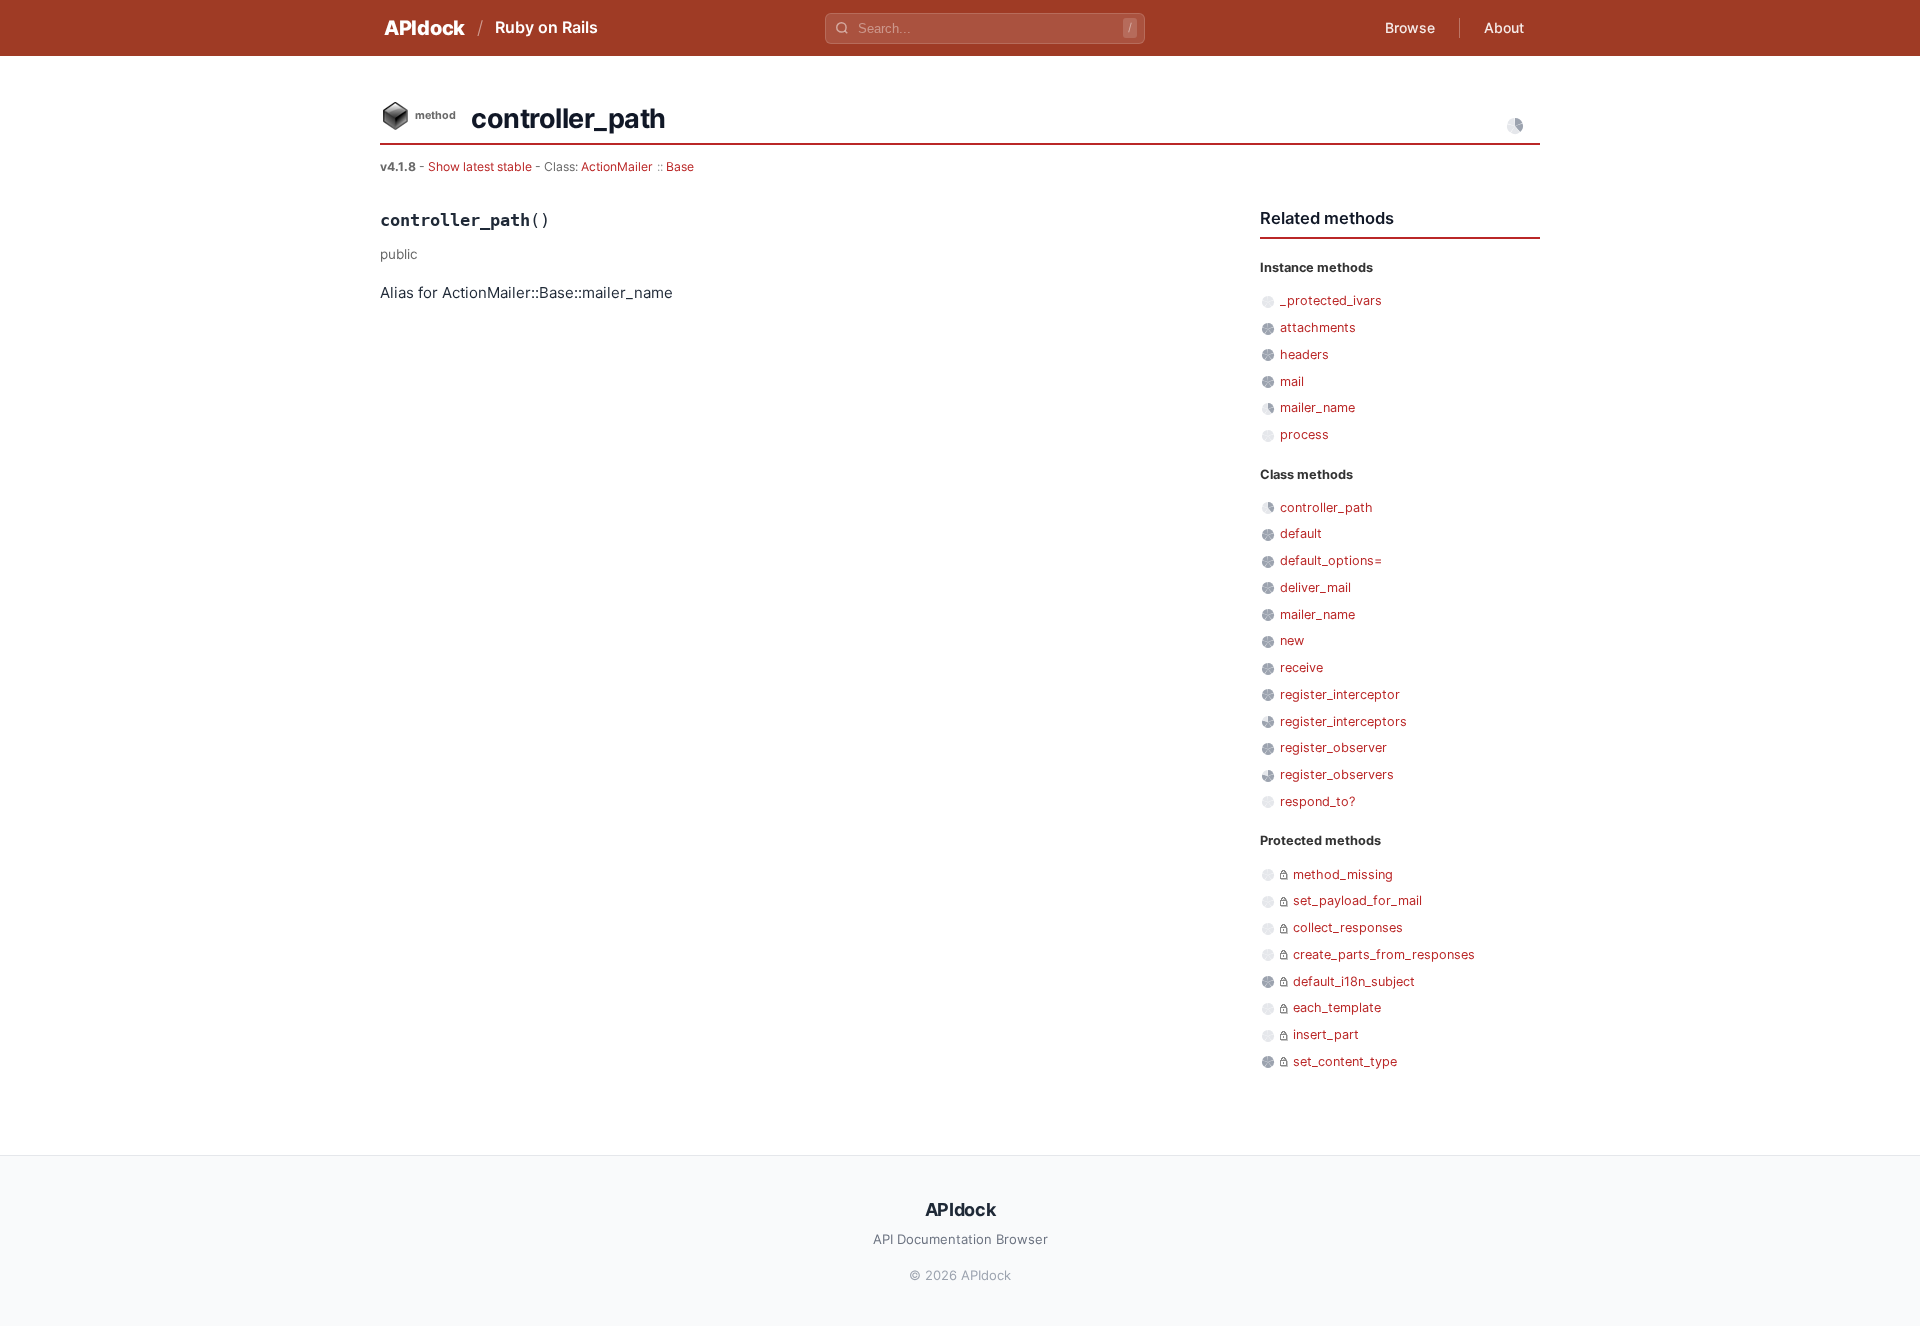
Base (680, 166)
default (1301, 533)
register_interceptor (1340, 694)
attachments (1318, 327)
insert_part (1326, 1034)
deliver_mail (1315, 587)
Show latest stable (481, 166)
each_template (1337, 1007)
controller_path (1326, 507)
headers (1304, 354)
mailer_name (1317, 407)
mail (1292, 381)
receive (1301, 667)
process (1304, 434)
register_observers (1337, 774)
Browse (1410, 27)
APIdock (424, 28)
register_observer (1333, 747)
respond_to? (1317, 801)
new (1292, 640)
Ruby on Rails (546, 27)
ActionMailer (617, 166)
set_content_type (1345, 1061)
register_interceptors (1343, 721)
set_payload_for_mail (1357, 900)
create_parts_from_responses (1384, 954)
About (1504, 27)
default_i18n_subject (1354, 981)
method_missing (1343, 874)
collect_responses (1348, 927)
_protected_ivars (1331, 300)
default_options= (1331, 560)
